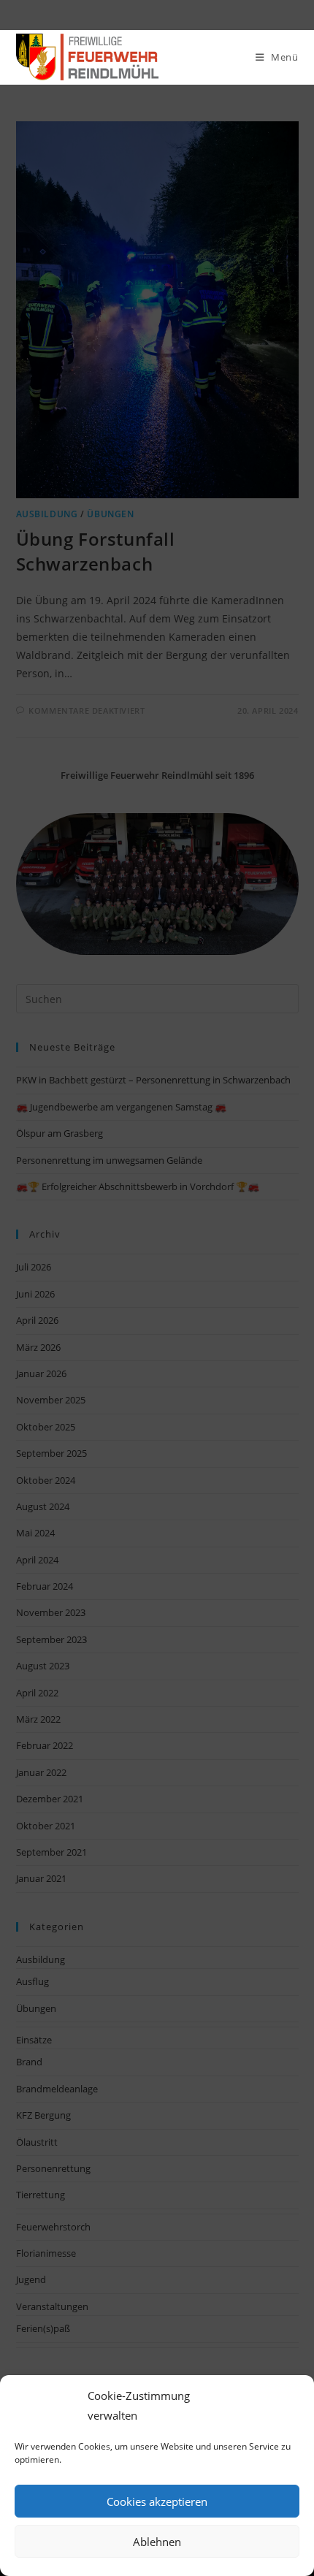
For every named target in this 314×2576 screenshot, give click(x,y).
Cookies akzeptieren (157, 2501)
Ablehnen (157, 2542)
